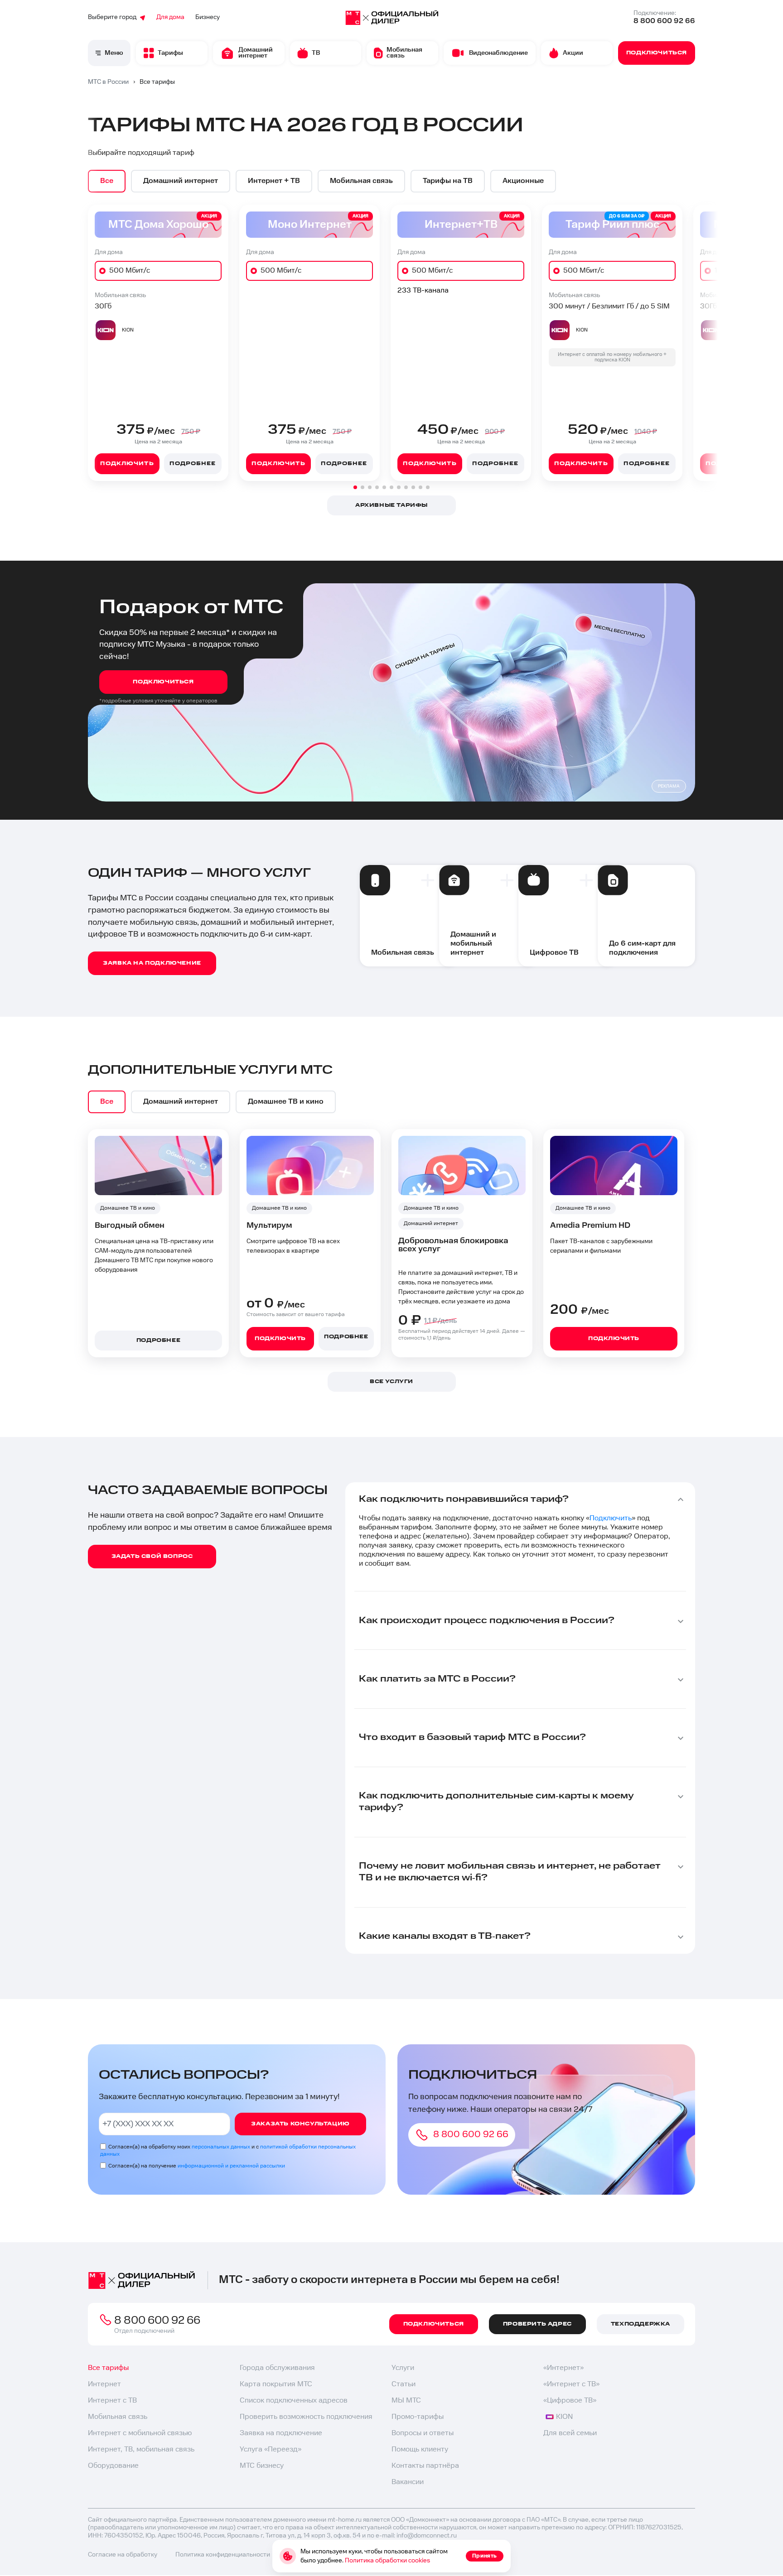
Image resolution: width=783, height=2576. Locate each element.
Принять (485, 2556)
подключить (280, 1338)
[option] (107, 181)
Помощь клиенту (420, 2449)
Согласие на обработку (123, 2555)
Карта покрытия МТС (276, 2384)
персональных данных (221, 2147)
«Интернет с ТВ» (571, 2384)
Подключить (127, 464)
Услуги (403, 2368)
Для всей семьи (570, 2433)
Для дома (170, 17)
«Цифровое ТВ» (570, 2401)
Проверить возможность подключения (306, 2417)
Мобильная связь (118, 2417)
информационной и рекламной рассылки (231, 2166)
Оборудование (113, 2466)
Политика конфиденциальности (223, 2555)
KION (564, 2417)
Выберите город (112, 17)
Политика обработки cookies (387, 2561)
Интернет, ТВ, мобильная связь (141, 2449)
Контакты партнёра (425, 2466)
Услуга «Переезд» (271, 2449)
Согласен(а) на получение (197, 2166)
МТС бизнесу (262, 2466)
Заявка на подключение (281, 2433)
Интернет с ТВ (112, 2401)
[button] (355, 487)
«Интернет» (563, 2368)
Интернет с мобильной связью (140, 2433)
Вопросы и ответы (423, 2433)
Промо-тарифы (418, 2417)
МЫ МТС (406, 2401)
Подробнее (193, 464)
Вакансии (408, 2482)
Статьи (404, 2384)
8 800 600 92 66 (664, 21)
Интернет (104, 2384)
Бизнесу (208, 17)
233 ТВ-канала (423, 291)
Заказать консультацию (300, 2124)
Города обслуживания (277, 2368)
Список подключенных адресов (294, 2401)
